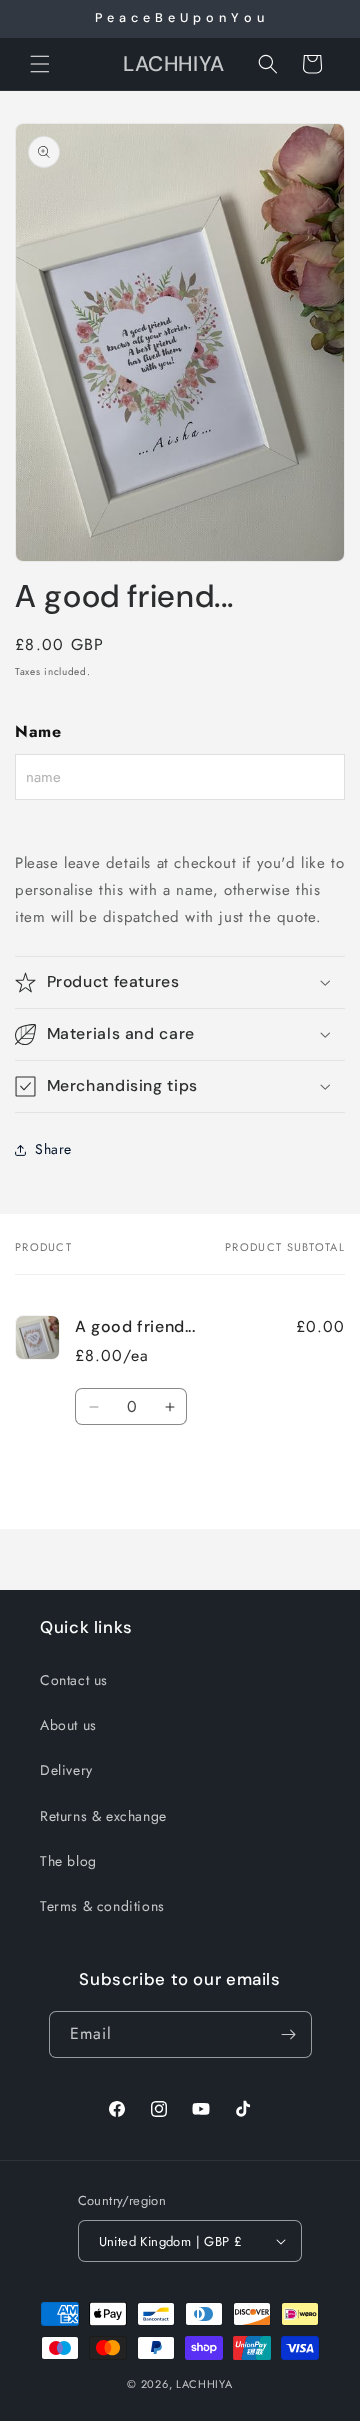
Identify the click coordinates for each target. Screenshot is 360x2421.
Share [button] (53, 1149)
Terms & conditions (102, 1906)
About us (68, 1725)
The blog (68, 1861)
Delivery (66, 1770)
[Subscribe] (289, 2034)
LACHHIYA (204, 2384)
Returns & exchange (103, 1816)
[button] (40, 64)
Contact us (74, 1680)
